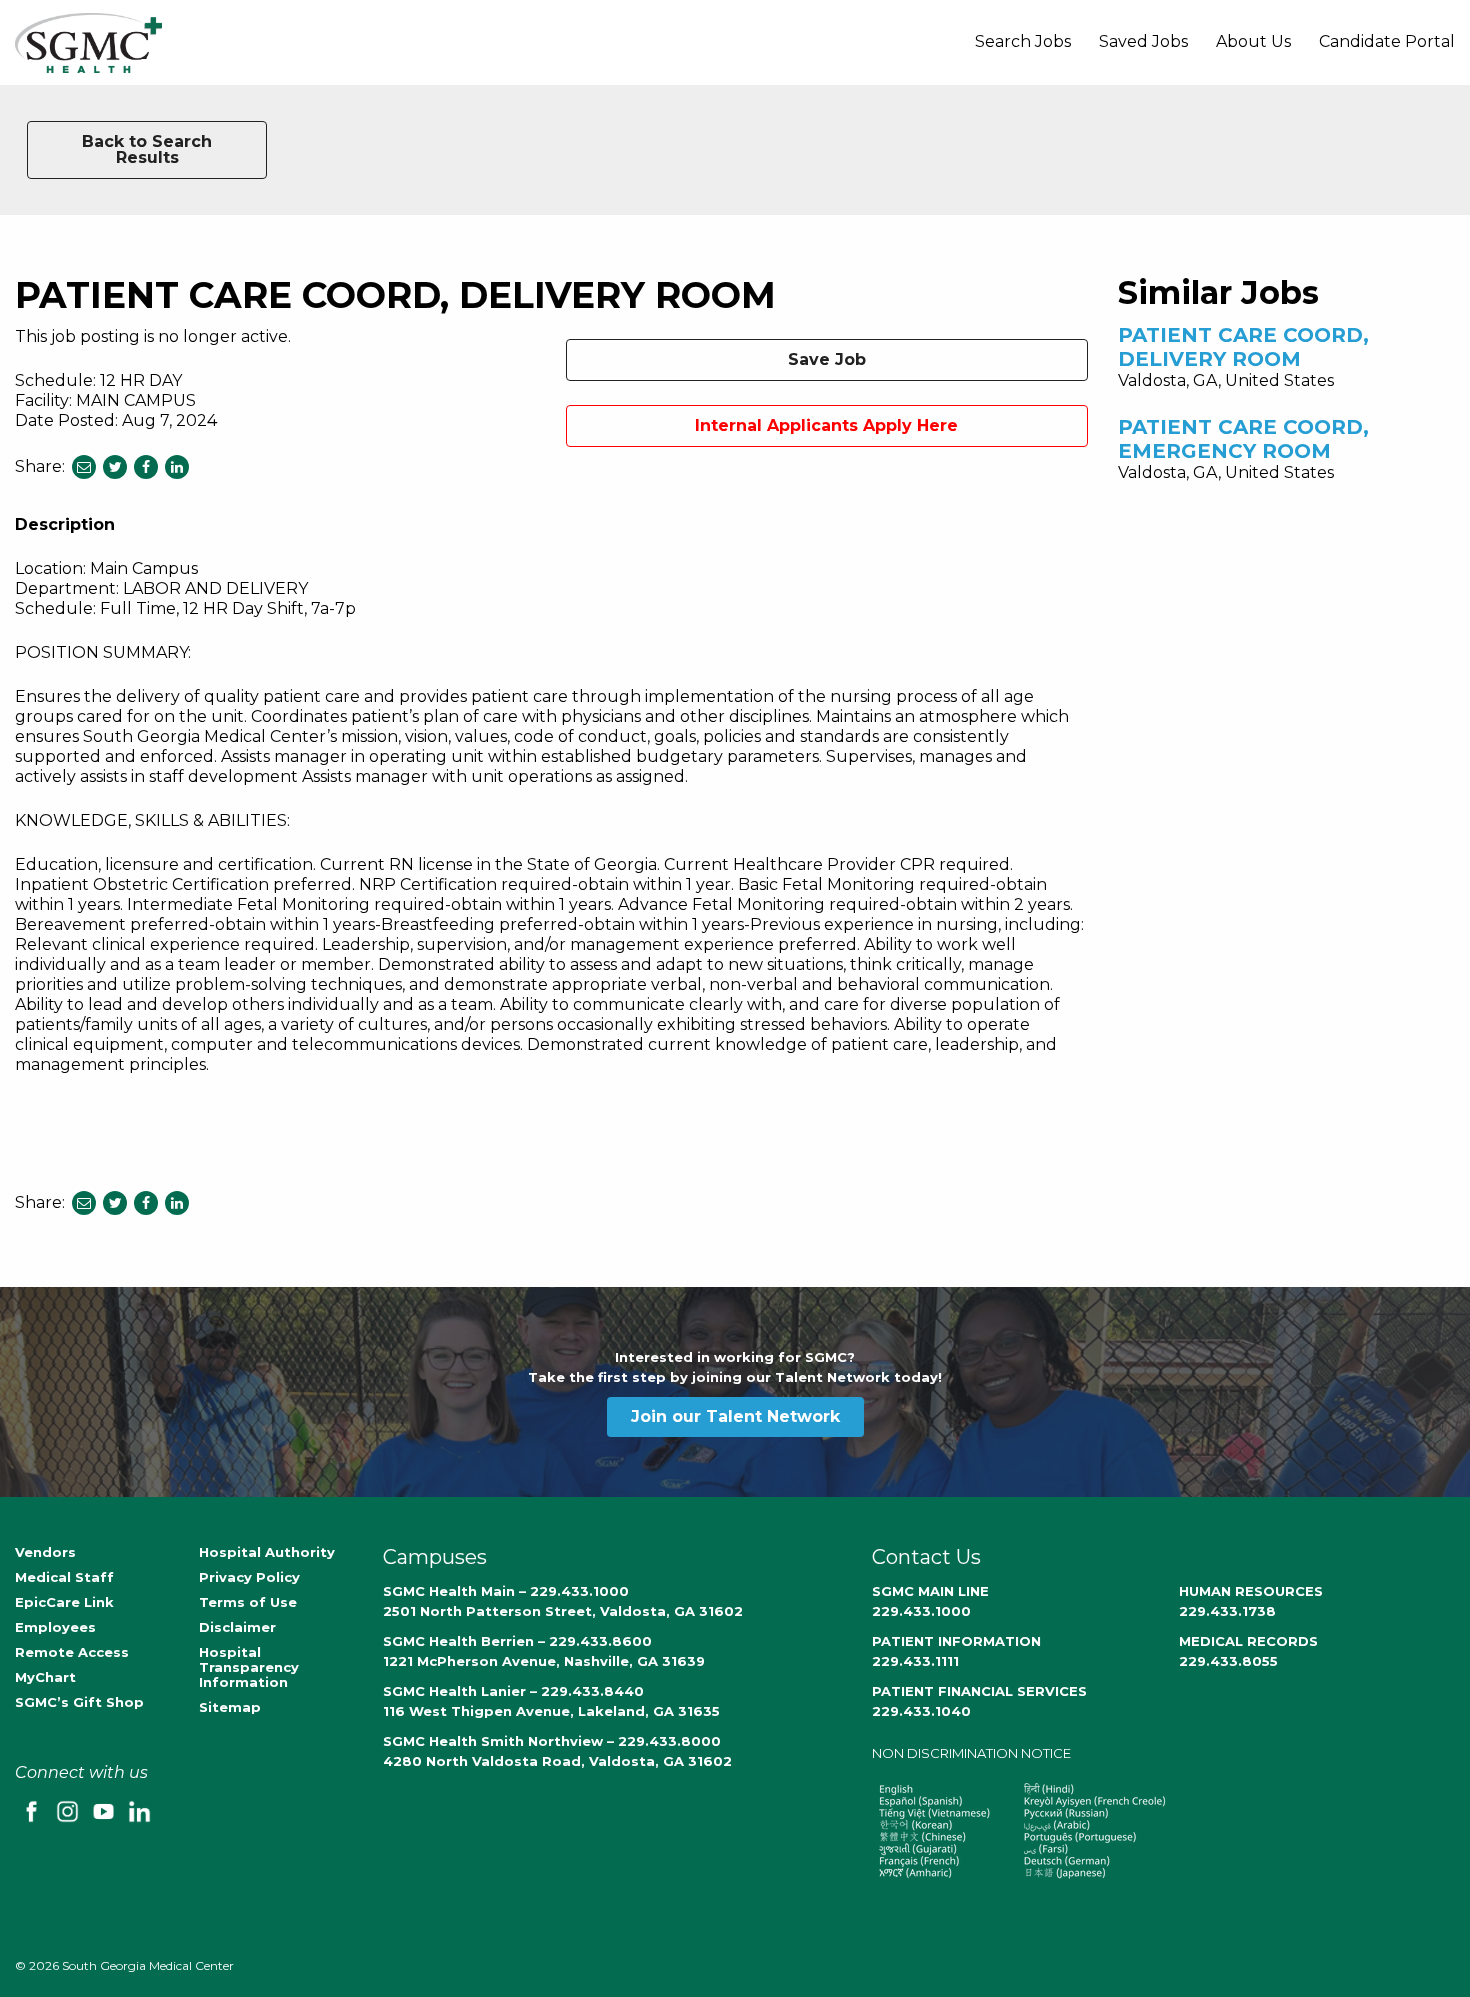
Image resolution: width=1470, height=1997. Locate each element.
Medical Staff (64, 1577)
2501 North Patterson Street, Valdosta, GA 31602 (563, 1611)
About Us (1253, 41)
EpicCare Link (64, 1602)
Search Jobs (1023, 41)
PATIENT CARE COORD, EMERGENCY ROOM (1243, 439)
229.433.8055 (1228, 1661)
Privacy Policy (249, 1577)
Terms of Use (248, 1602)
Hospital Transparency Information (249, 1667)
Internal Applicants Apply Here (826, 425)
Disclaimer (237, 1627)
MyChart (45, 1677)
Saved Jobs (1143, 41)
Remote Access (72, 1652)
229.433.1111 (915, 1661)
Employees (55, 1627)
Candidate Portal (1387, 41)
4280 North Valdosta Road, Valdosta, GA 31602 (557, 1761)
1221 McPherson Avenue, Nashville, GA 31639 (544, 1661)
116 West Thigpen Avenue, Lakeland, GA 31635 (551, 1711)
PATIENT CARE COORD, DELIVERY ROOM (1243, 347)
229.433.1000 (921, 1611)
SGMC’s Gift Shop (79, 1702)
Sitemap (230, 1707)
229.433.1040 (921, 1711)
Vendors (45, 1552)
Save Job (827, 359)
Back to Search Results (147, 149)
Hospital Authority (267, 1552)
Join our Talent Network (735, 1416)
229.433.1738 (1227, 1611)
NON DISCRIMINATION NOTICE (971, 1753)
